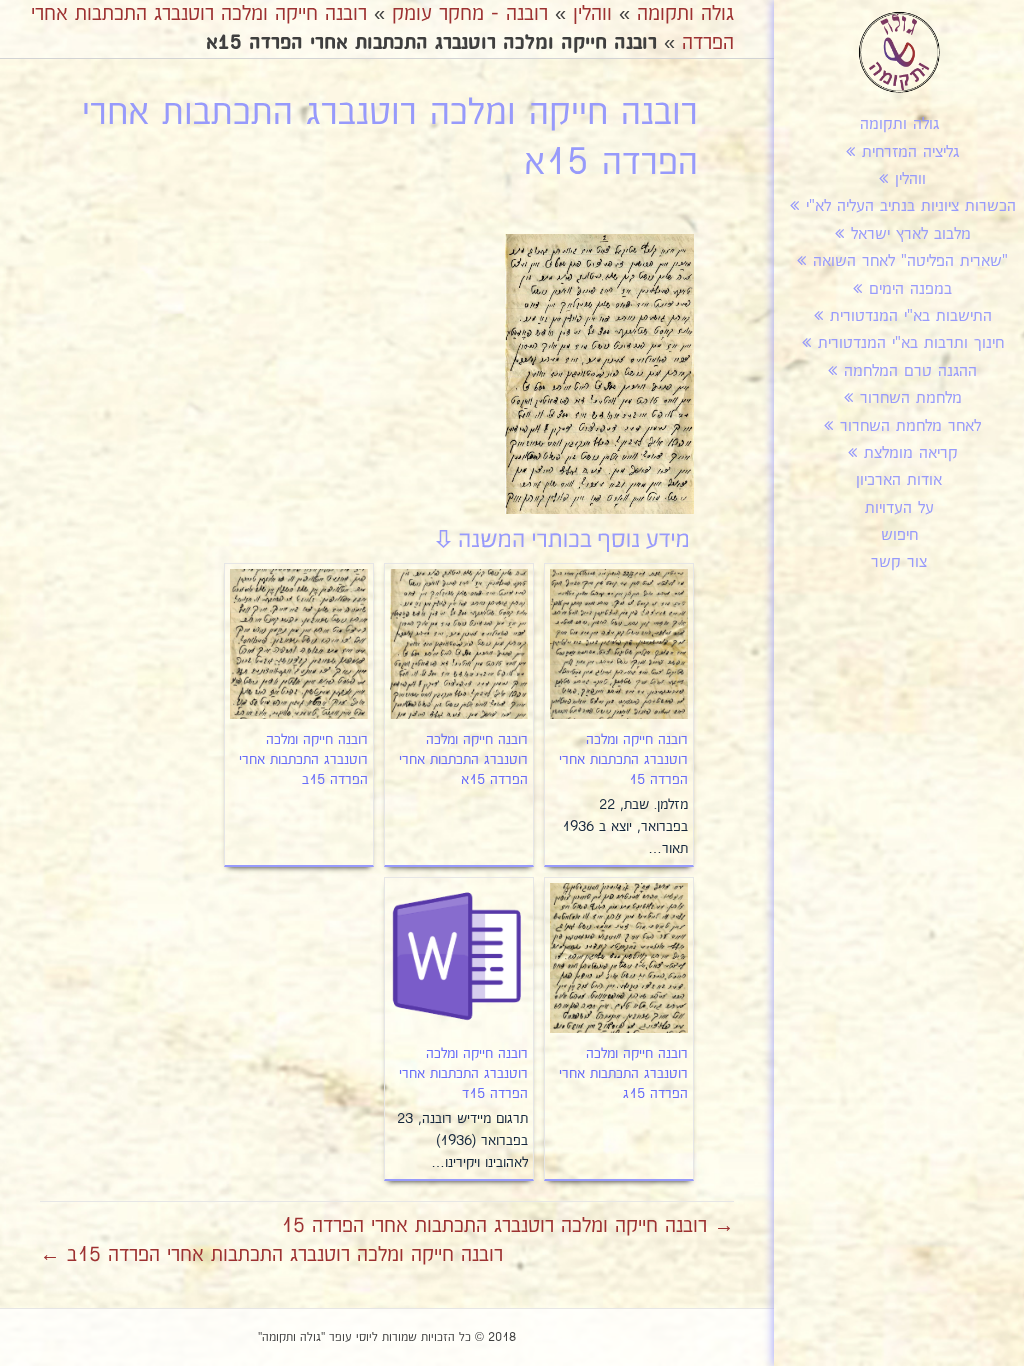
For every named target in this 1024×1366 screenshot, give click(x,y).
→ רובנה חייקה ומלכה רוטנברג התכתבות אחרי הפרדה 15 (507, 1226)
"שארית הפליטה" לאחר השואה (910, 261)
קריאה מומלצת (911, 453)
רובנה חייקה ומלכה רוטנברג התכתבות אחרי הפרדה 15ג (623, 1074)
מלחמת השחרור (911, 398)
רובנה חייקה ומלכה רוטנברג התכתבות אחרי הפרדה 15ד (463, 1074)
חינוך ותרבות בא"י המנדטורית (911, 343)
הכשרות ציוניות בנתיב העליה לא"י (911, 206)
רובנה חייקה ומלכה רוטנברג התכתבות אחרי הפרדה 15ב (303, 760)
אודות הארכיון (899, 480)
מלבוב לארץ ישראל (911, 234)
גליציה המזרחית (910, 152)
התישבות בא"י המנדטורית (911, 316)
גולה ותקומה (899, 124)
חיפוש (899, 535)
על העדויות (899, 508)
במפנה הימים (910, 289)
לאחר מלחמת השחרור (910, 426)
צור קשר (899, 562)
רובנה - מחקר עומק (470, 14)
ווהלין (910, 179)
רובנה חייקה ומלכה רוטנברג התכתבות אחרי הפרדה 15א (463, 760)
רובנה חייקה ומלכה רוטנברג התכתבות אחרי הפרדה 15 (623, 760)
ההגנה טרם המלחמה (910, 371)
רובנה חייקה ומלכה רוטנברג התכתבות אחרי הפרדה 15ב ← (271, 1255)
